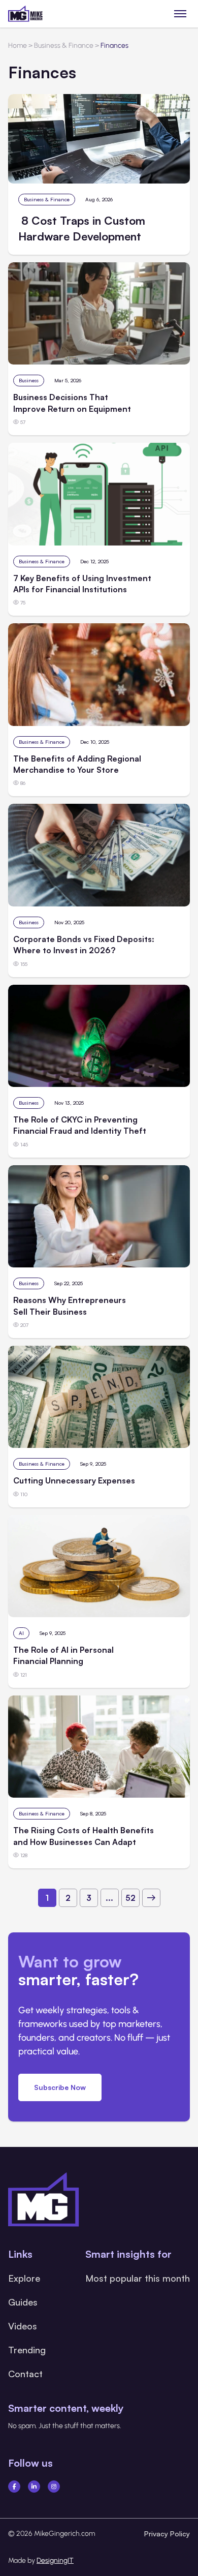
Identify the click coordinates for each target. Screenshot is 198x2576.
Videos (23, 2326)
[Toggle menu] (180, 13)
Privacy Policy (167, 2534)
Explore (24, 2278)
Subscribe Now (60, 2087)
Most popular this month (138, 2278)
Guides (23, 2302)
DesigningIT (55, 2560)
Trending (27, 2350)
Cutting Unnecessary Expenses (74, 1480)
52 (130, 1898)
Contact (25, 2374)
